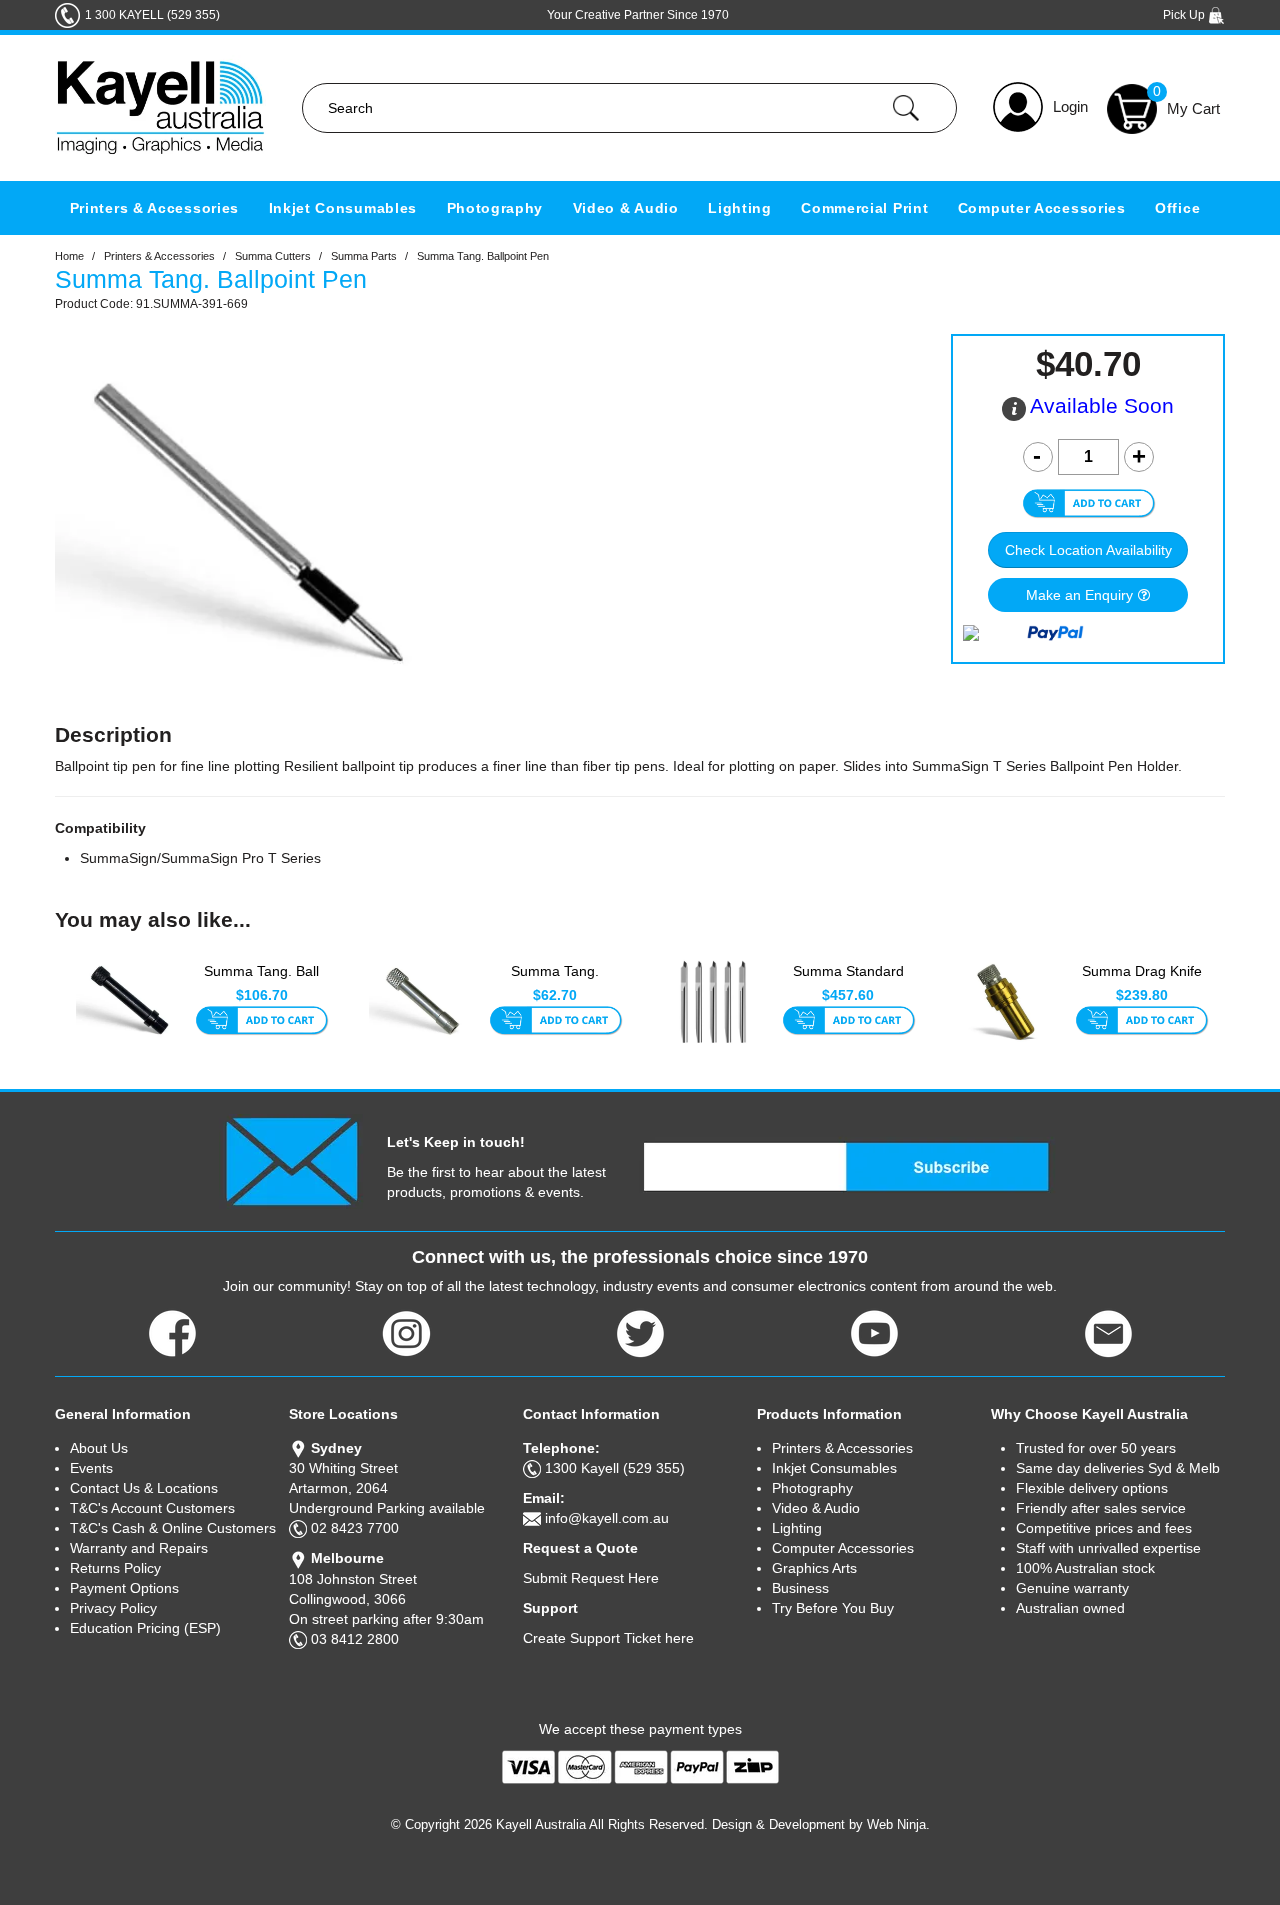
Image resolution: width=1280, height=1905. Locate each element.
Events (91, 1468)
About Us (99, 1448)
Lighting (740, 208)
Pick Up (1185, 15)
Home (69, 256)
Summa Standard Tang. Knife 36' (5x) (848, 981)
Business (800, 1588)
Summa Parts (364, 256)
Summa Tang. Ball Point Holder (261, 981)
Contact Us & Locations (144, 1488)
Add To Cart (261, 1022)
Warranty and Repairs (139, 1548)
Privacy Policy (113, 1608)
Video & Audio (626, 208)
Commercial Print (864, 208)
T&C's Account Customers (152, 1508)
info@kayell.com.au (607, 1518)
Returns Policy (115, 1568)
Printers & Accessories (154, 208)
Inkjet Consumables (343, 208)
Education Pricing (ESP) (145, 1628)
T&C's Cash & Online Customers (173, 1528)
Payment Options (124, 1588)
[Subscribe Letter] (291, 1160)
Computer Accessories (1042, 208)
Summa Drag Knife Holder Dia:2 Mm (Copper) (1142, 982)
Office (1177, 208)
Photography (495, 208)
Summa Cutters (273, 256)
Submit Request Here (591, 1578)
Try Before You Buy (833, 1608)
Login (1070, 106)
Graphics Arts (814, 1568)
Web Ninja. (898, 1824)
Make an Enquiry (1079, 595)
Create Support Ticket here (608, 1638)
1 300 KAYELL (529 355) (152, 15)
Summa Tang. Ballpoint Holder (555, 981)
